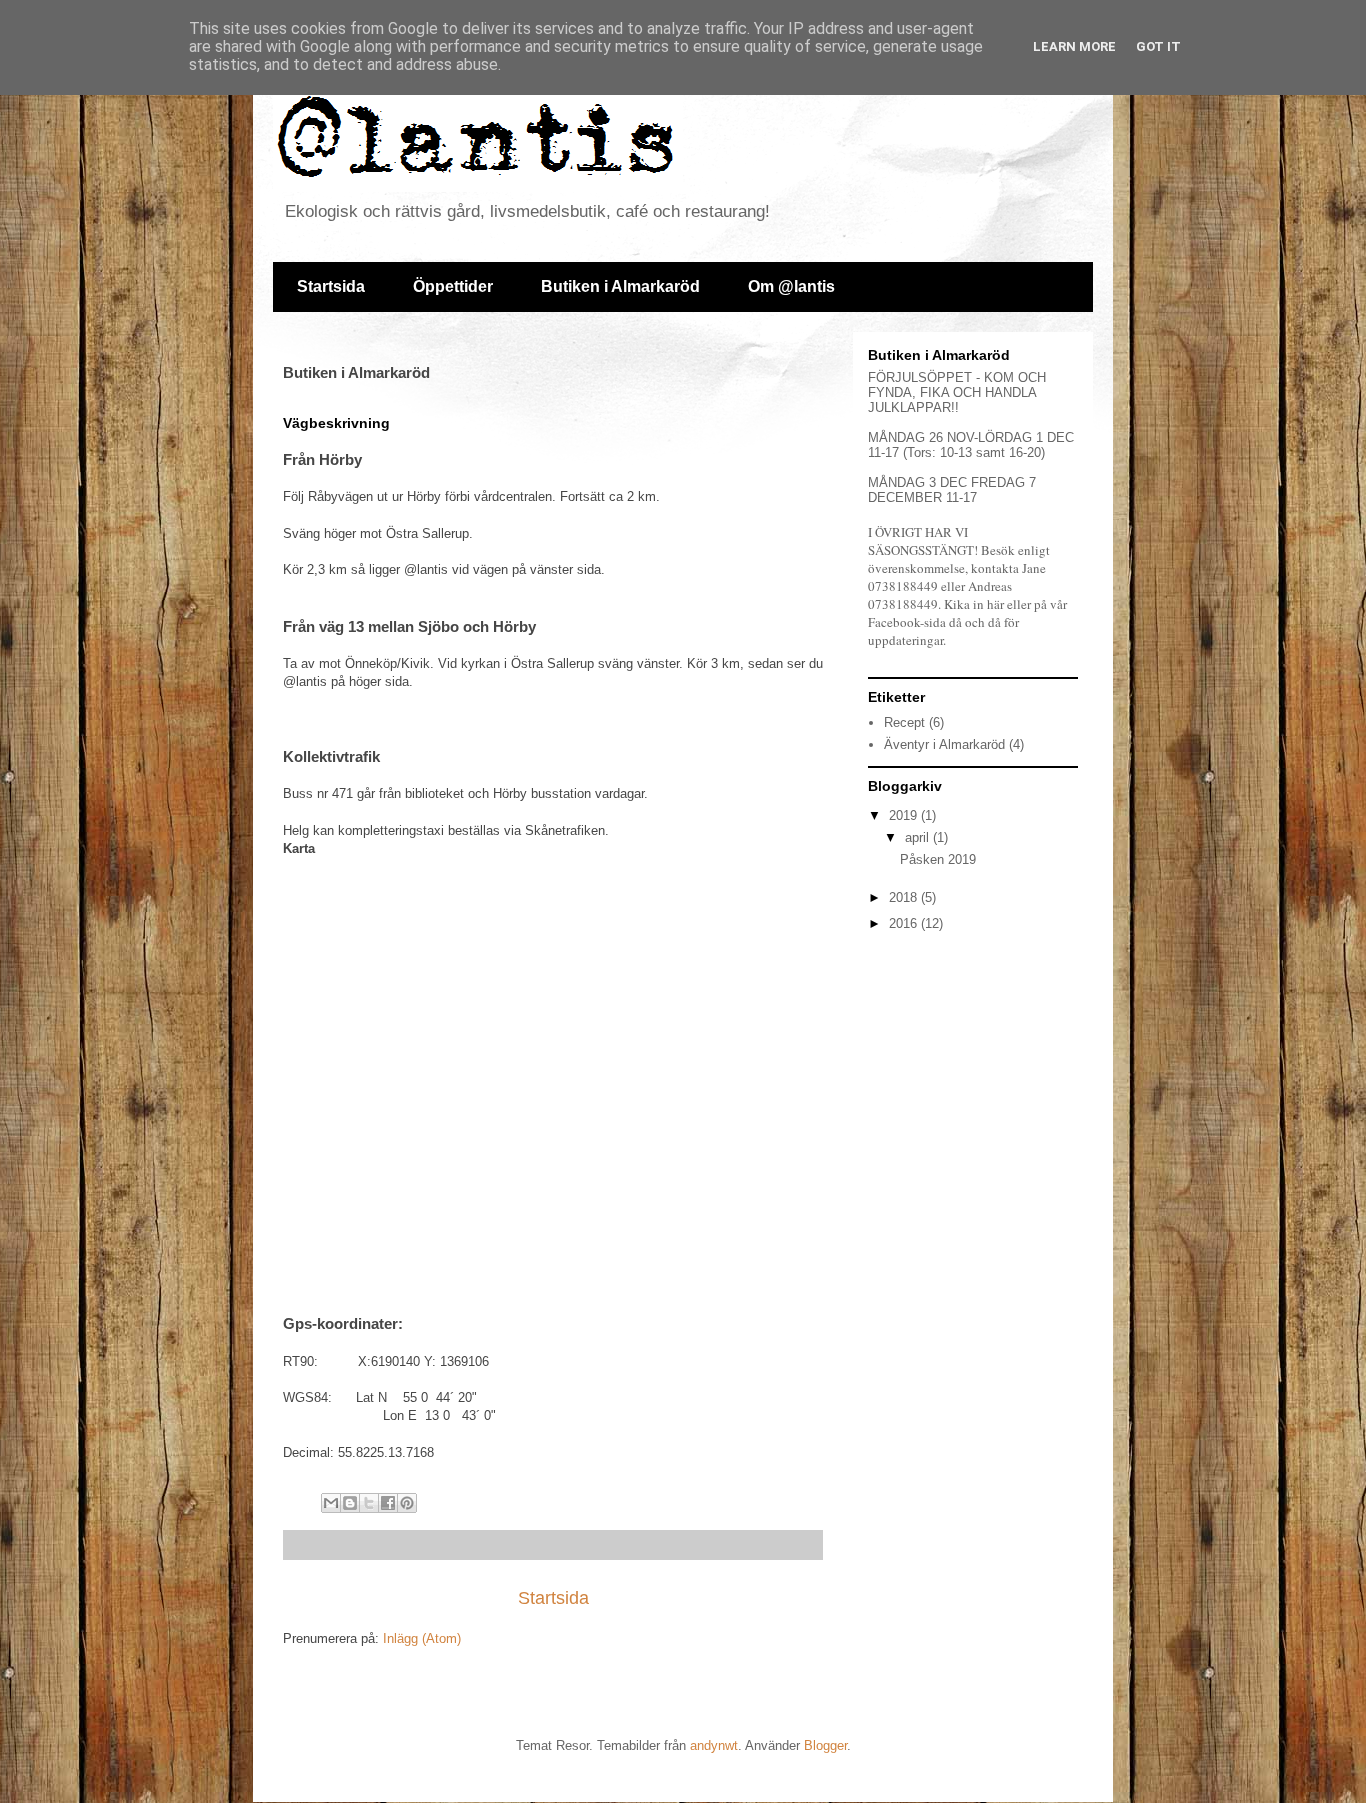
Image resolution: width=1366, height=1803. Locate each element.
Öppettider (453, 286)
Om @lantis (791, 286)
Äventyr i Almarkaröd (944, 744)
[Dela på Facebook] (388, 1503)
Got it (1158, 46)
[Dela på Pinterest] (407, 1503)
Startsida (331, 286)
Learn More (1074, 46)
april (919, 837)
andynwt (714, 1745)
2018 (905, 897)
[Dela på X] (369, 1503)
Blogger (825, 1745)
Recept (904, 722)
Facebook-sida (907, 622)
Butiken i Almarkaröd (620, 286)
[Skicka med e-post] (331, 1503)
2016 (905, 923)
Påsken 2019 (938, 859)
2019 (905, 815)
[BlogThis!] (350, 1503)
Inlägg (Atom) (422, 1638)
